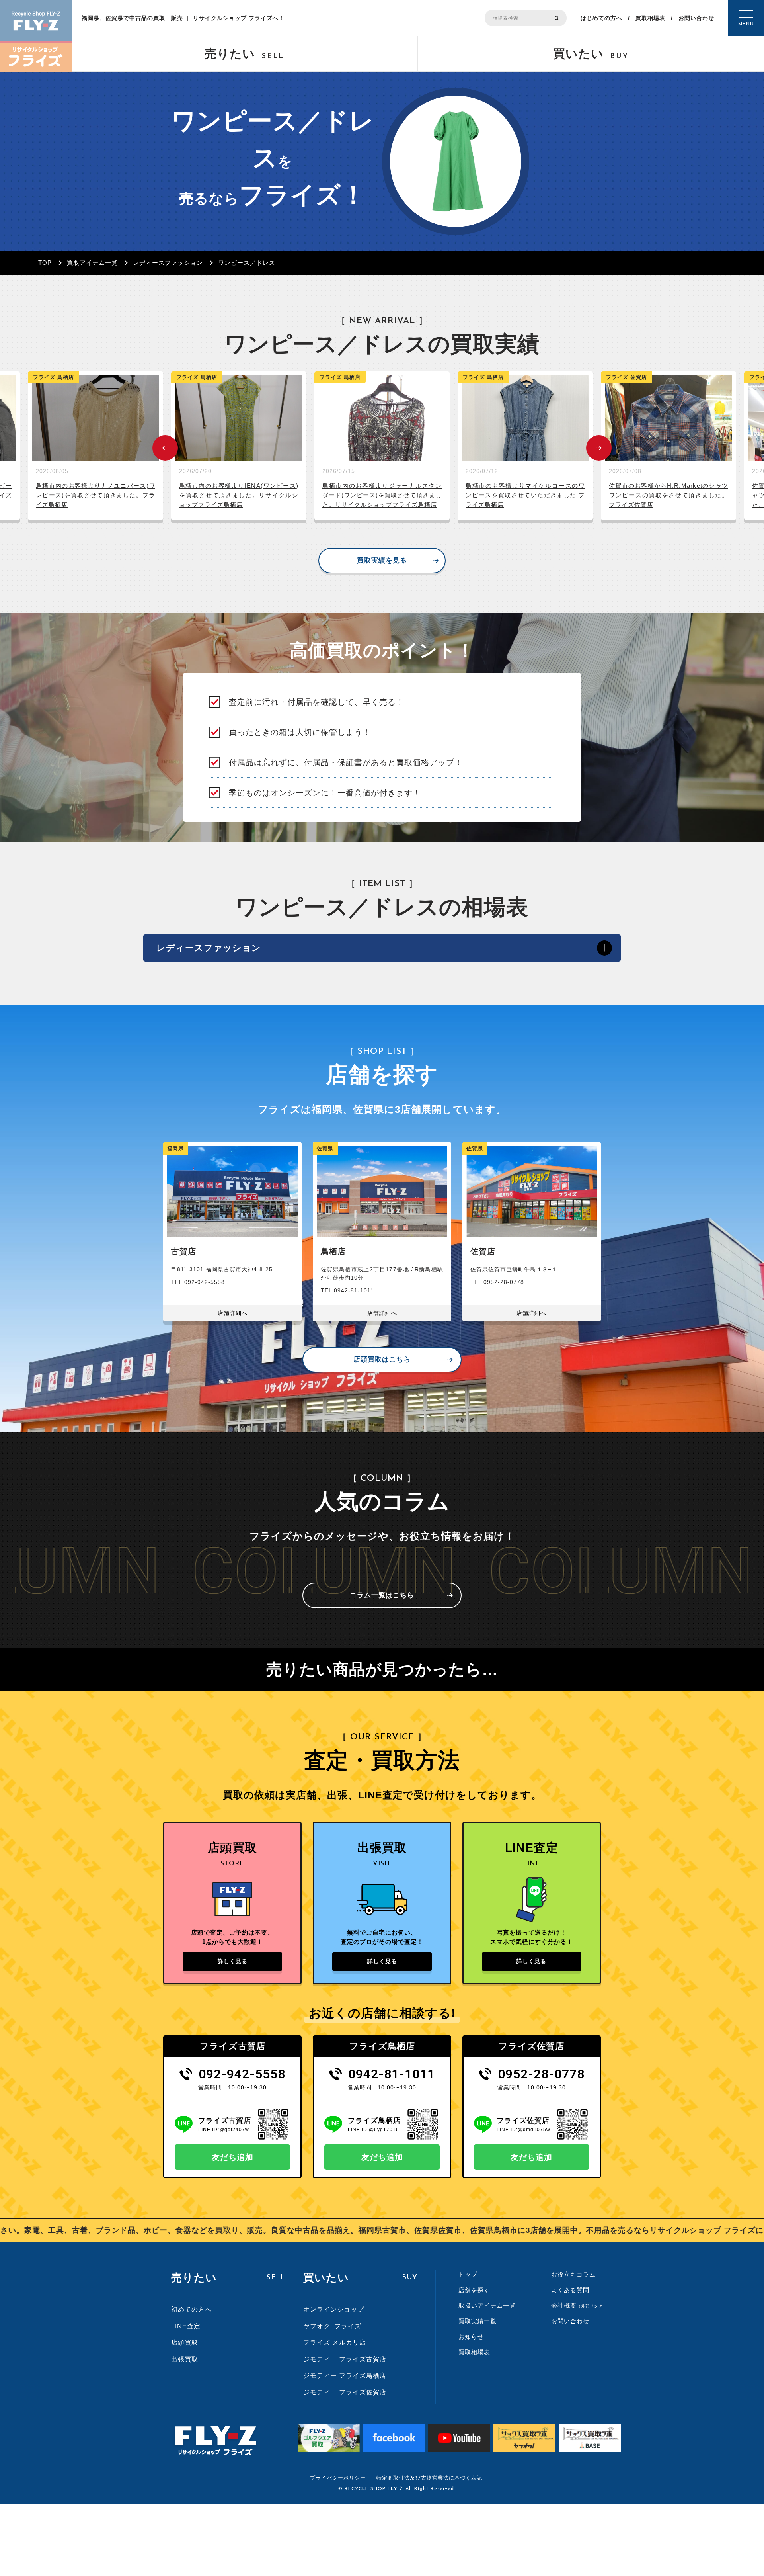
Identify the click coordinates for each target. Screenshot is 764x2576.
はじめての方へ (601, 18)
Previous (165, 448)
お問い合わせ (696, 18)
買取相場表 (650, 18)
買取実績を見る (382, 560)
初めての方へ (191, 2309)
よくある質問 (570, 2290)
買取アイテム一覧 (92, 263)
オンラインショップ (334, 2309)
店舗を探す (474, 2290)
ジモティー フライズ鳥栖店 (345, 2376)
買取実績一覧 (477, 2321)
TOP (45, 263)
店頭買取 (185, 2342)
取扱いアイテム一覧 (487, 2305)
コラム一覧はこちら (382, 1595)
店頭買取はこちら (382, 1359)
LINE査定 (186, 2326)
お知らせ (471, 2337)
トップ (468, 2274)
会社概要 (579, 2305)
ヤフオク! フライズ (332, 2326)
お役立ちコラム (573, 2274)
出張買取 (185, 2359)
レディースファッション (168, 263)
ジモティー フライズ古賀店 (345, 2359)
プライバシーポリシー (338, 2478)
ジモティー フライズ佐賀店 (345, 2392)
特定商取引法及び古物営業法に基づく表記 (429, 2478)
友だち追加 (233, 2157)
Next (599, 448)
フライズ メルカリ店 (335, 2342)
